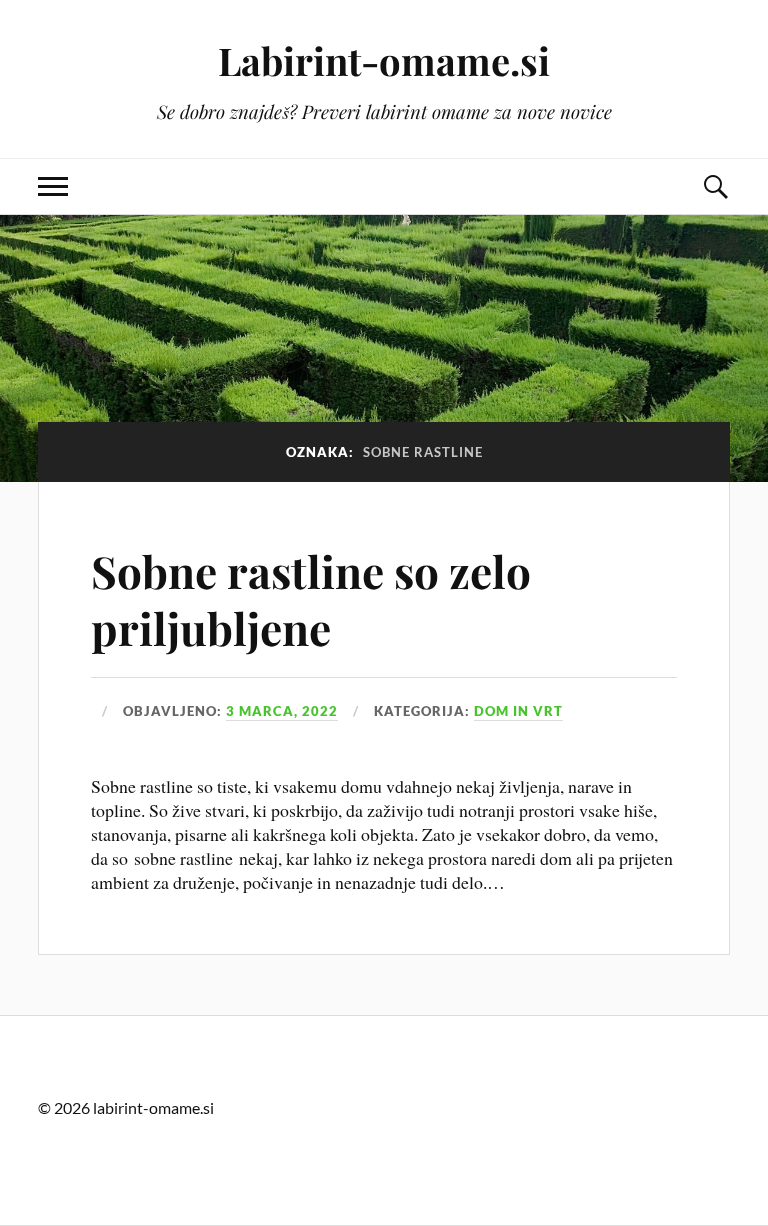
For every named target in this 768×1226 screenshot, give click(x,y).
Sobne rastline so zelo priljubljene (311, 599)
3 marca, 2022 (282, 711)
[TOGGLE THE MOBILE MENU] (53, 186)
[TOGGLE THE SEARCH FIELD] (715, 186)
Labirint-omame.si (384, 60)
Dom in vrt (518, 711)
